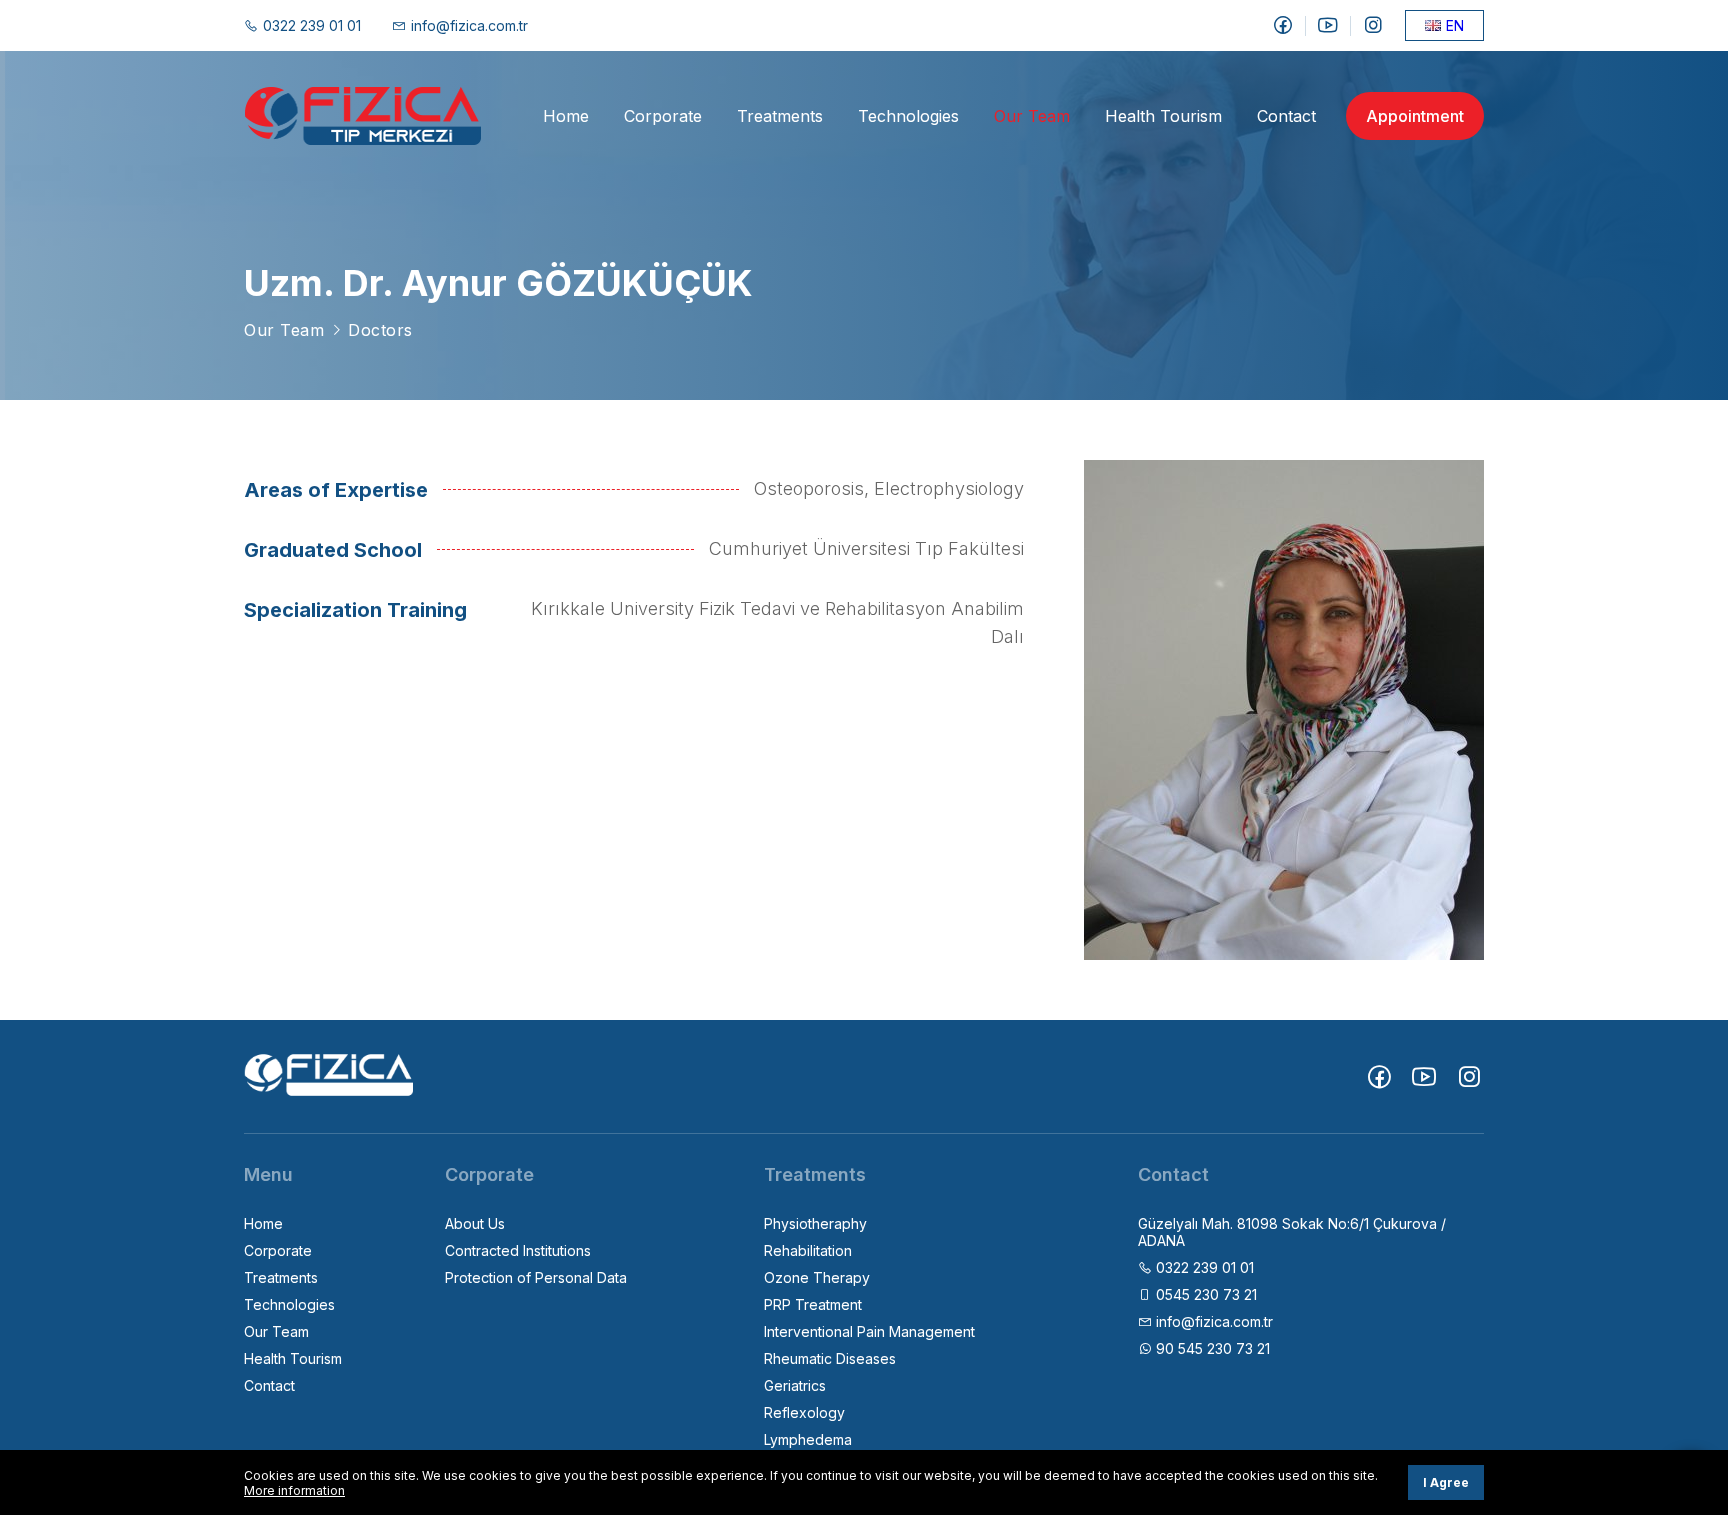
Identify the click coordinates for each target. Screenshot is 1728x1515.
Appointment (1415, 116)
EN (1455, 25)
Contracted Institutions (518, 1250)
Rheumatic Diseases (830, 1358)
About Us (475, 1223)
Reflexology (804, 1412)
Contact (1286, 116)
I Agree (1446, 1482)
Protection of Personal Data (536, 1277)
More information (294, 1490)
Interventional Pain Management (869, 1331)
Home (566, 116)
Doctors (380, 330)
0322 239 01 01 (312, 25)
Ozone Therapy (817, 1277)
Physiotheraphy (815, 1223)
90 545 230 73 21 (1211, 1348)
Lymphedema (808, 1439)
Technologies (908, 116)
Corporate (663, 116)
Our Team (1032, 116)
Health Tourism (1163, 116)
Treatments (780, 116)
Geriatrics (795, 1385)
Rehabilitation (808, 1250)
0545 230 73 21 (1204, 1294)
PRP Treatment (813, 1304)
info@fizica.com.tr (469, 25)
